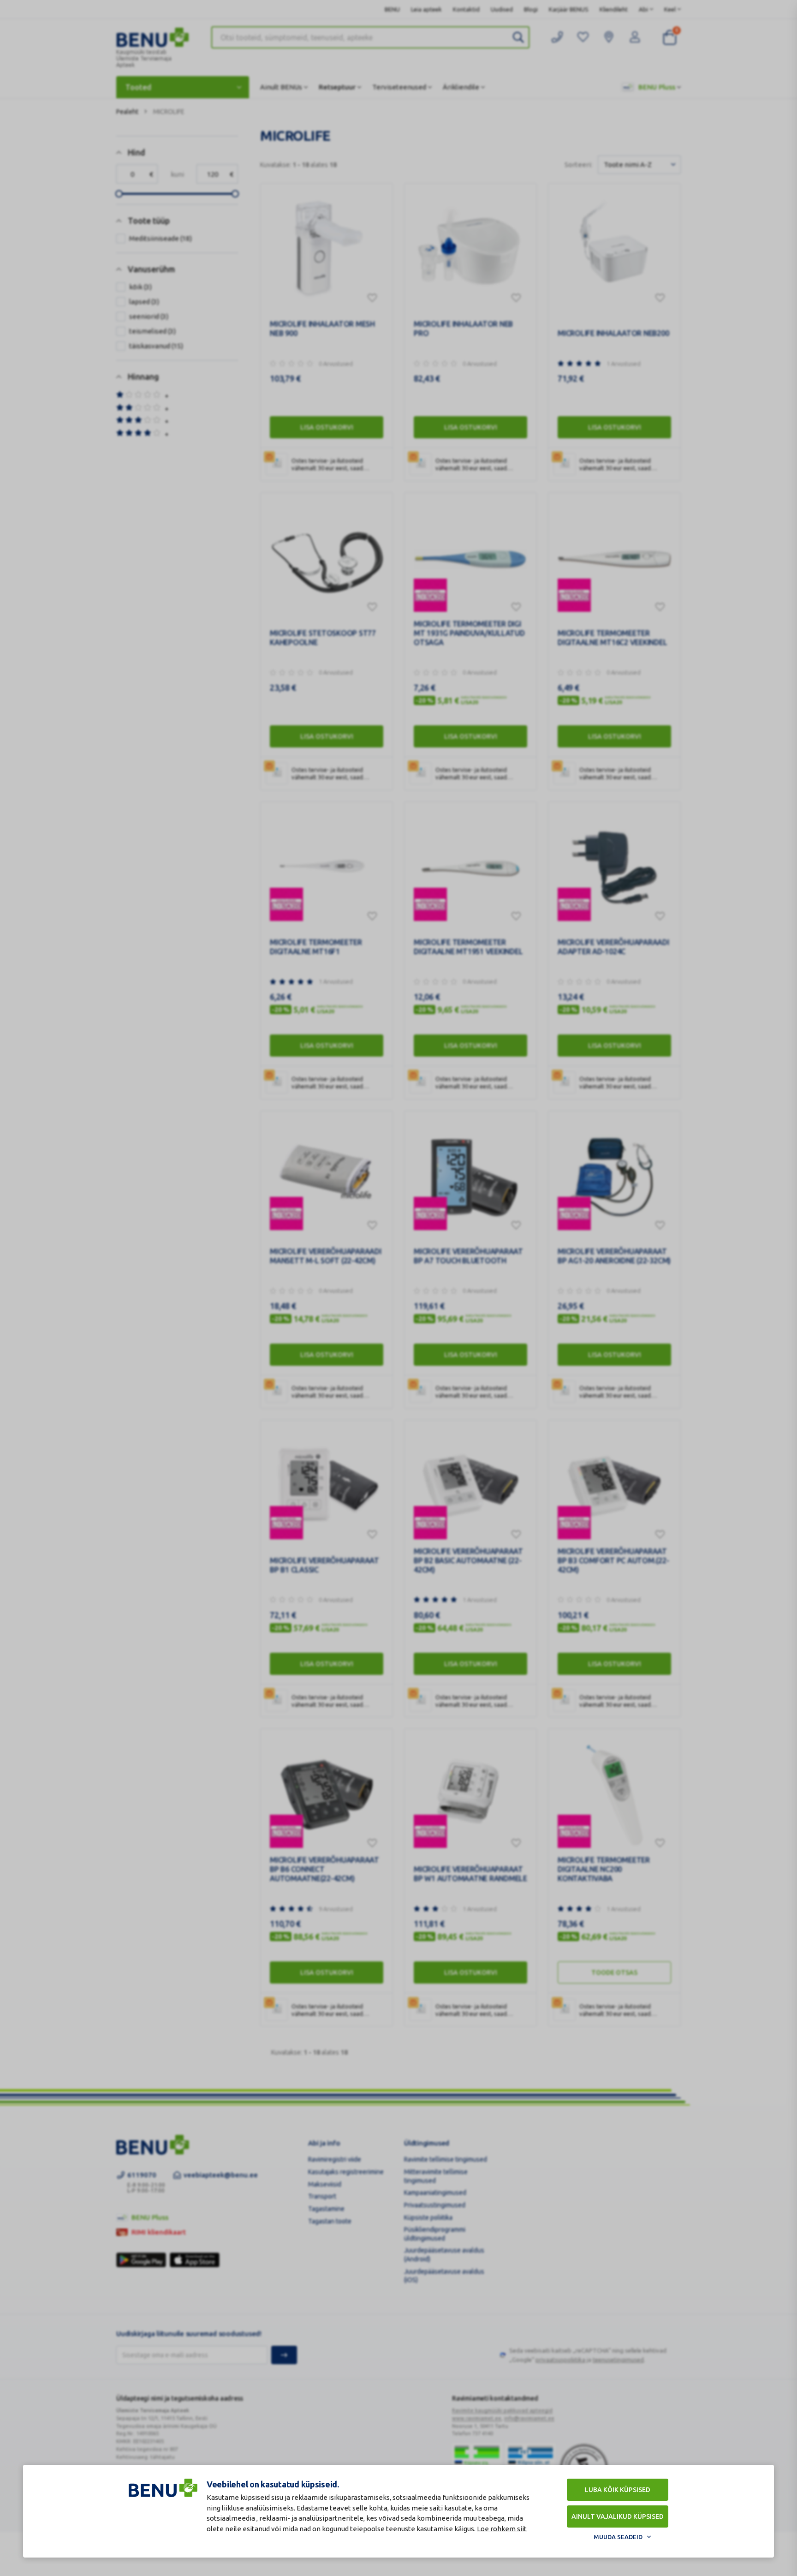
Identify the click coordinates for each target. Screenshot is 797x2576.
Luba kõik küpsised (618, 2490)
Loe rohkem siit (502, 2529)
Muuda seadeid (618, 2537)
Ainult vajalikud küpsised (618, 2516)
